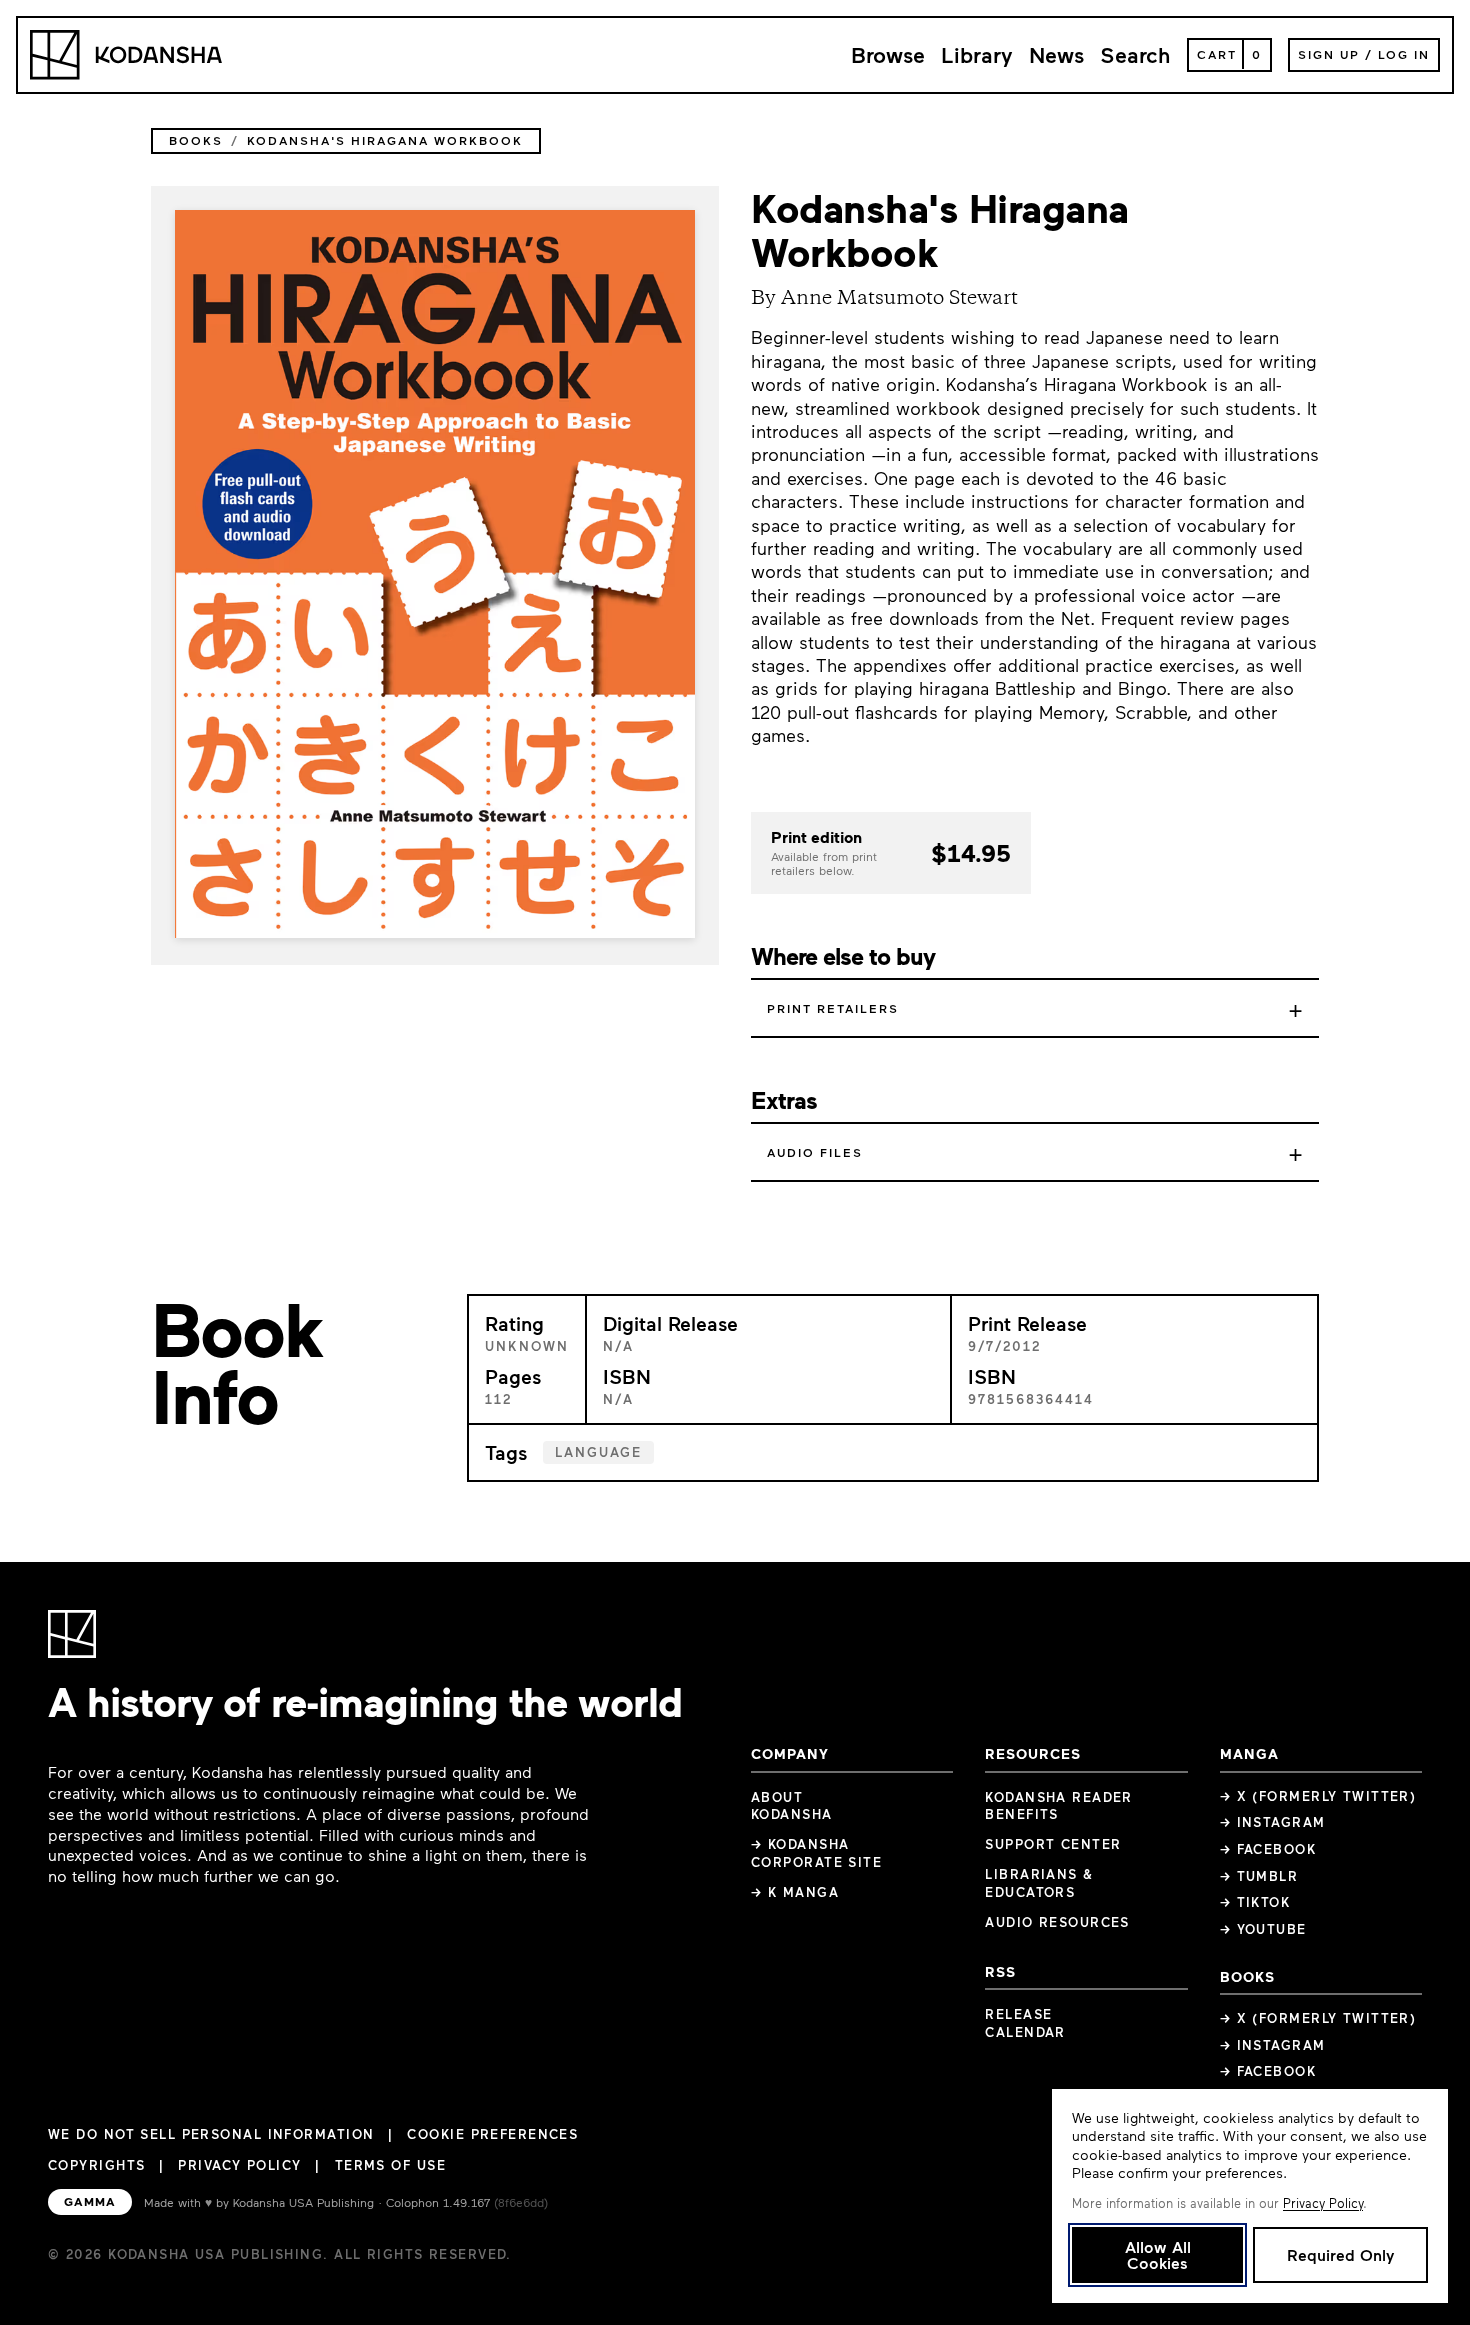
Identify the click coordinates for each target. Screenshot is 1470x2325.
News (1056, 54)
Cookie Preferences (492, 2134)
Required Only (1340, 2254)
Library (977, 54)
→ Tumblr (1259, 1876)
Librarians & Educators (1039, 1883)
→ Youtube (1263, 1929)
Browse (888, 54)
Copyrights (96, 2165)
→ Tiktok (1255, 1902)
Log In (1404, 54)
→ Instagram (1273, 1822)
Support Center (1053, 1844)
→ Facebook (1268, 1849)
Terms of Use (390, 2165)
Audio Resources (1057, 1922)
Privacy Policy (239, 2165)
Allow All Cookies (1158, 2254)
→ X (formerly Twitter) (1318, 1796)
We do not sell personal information (211, 2134)
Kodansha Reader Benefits (1059, 1806)
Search (1135, 54)
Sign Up (1329, 54)
